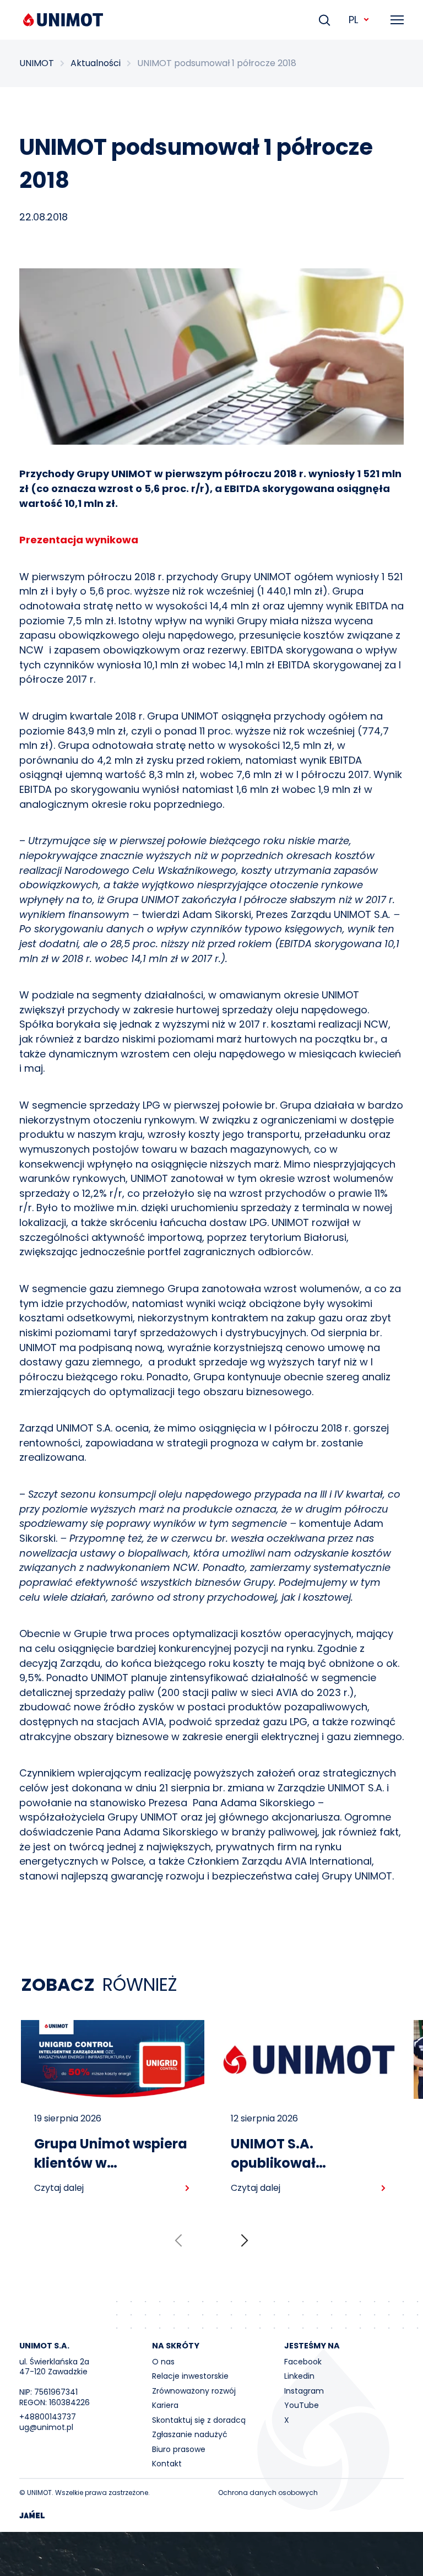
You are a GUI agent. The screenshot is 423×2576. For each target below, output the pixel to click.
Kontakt (167, 2464)
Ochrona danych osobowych (268, 2493)
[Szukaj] (324, 20)
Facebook (303, 2362)
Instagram (304, 2391)
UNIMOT (37, 63)
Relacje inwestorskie (190, 2376)
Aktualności (96, 63)
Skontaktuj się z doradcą (199, 2420)
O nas (163, 2362)
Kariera (165, 2405)
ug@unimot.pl (46, 2427)
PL (353, 20)
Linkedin (299, 2376)
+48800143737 (48, 2417)
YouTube (302, 2405)
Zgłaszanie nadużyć (190, 2434)
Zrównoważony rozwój (194, 2391)
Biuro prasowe (179, 2449)
